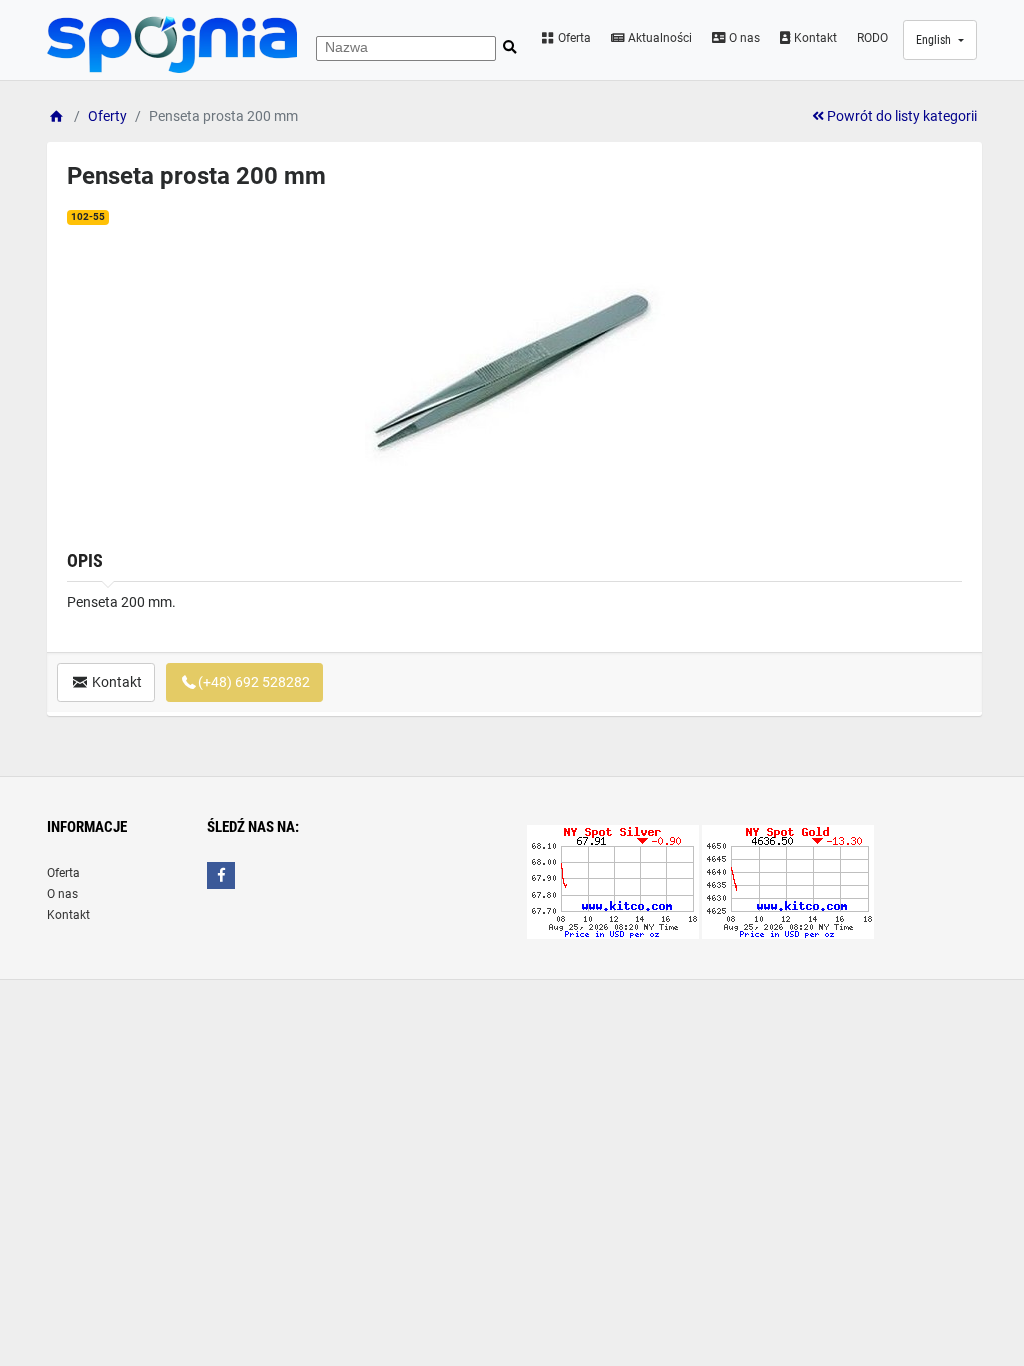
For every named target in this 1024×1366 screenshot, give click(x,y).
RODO (872, 38)
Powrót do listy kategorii (900, 116)
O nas (743, 38)
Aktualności (658, 38)
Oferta (573, 38)
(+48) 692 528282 (254, 682)
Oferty (107, 116)
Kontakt (814, 38)
